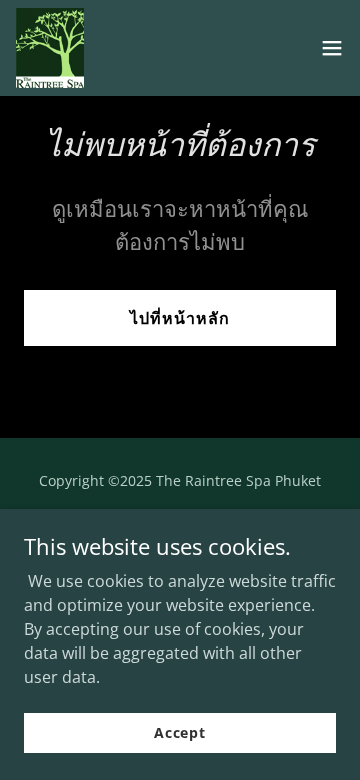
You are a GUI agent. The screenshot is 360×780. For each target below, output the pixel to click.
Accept (180, 732)
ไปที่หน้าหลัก (180, 318)
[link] (50, 48)
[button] (332, 48)
